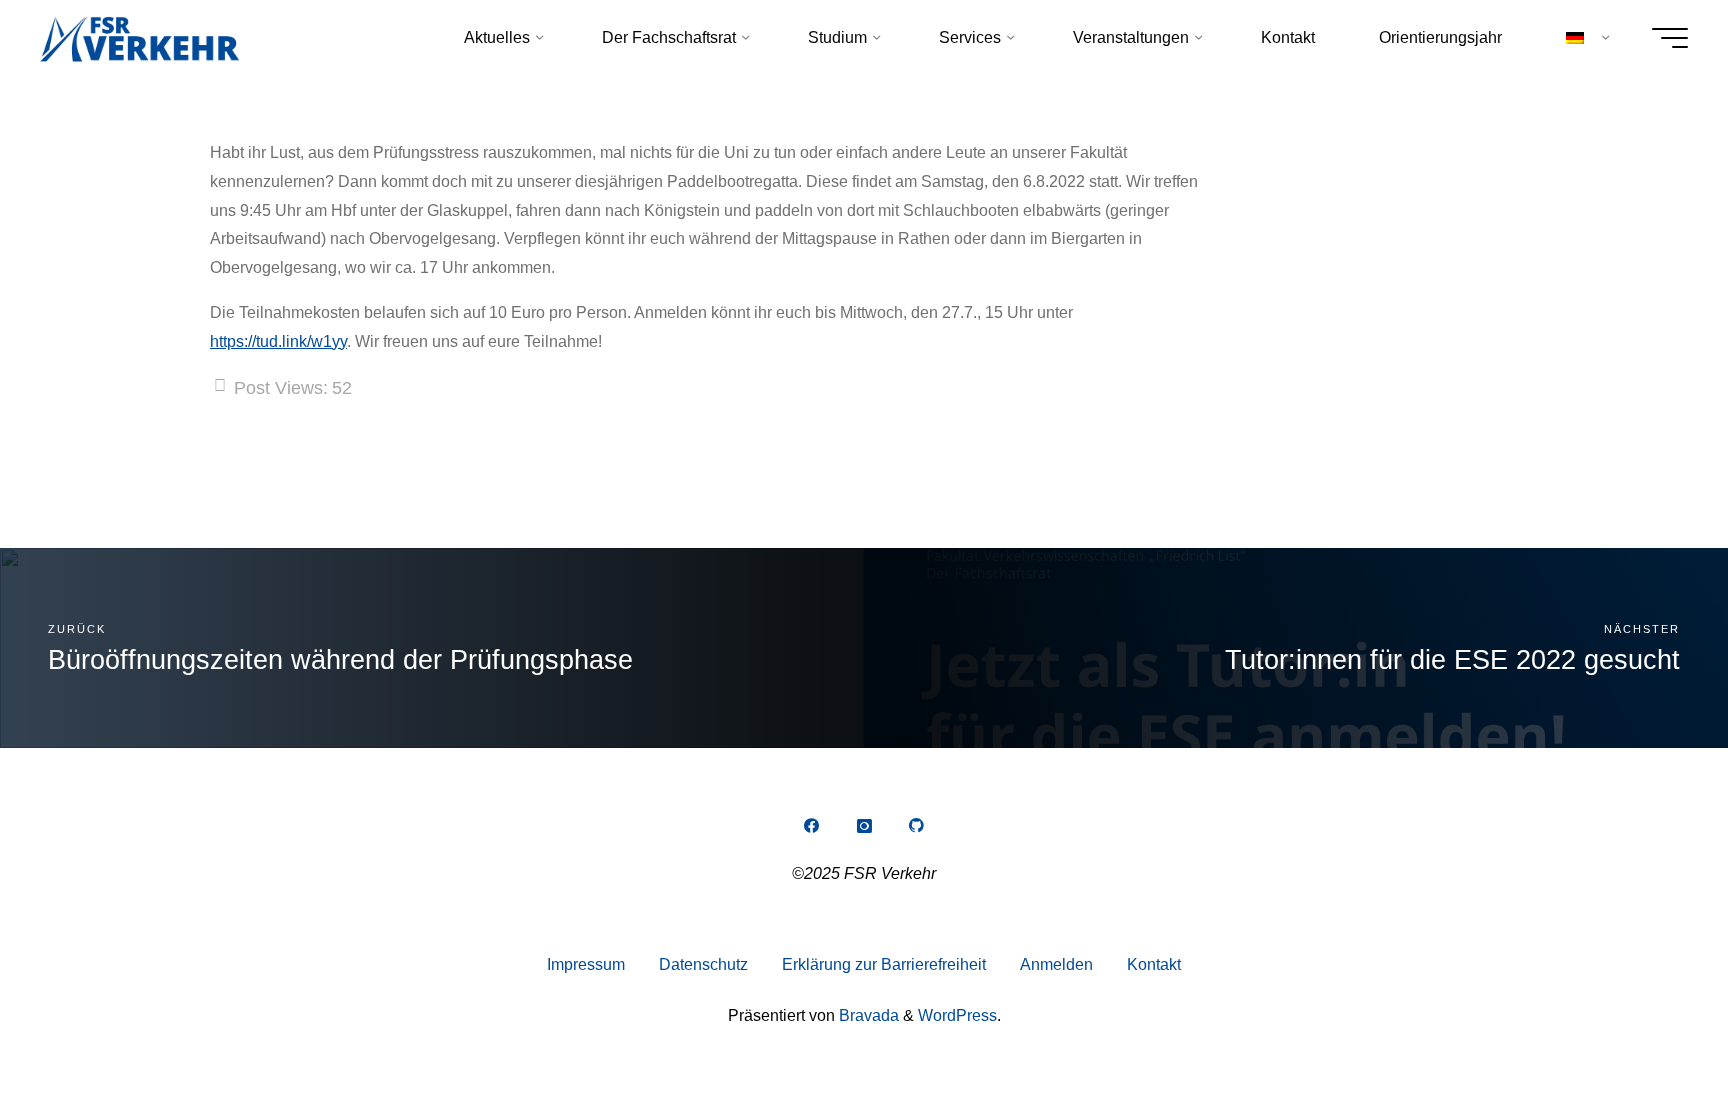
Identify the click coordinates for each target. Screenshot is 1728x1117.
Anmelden (1056, 964)
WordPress (957, 1015)
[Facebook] (811, 826)
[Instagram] (864, 826)
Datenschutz (703, 964)
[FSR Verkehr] (139, 37)
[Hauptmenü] (1670, 38)
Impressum (586, 964)
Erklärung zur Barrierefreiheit (884, 964)
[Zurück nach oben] (1650, 1039)
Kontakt (1154, 964)
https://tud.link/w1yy (278, 341)
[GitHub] (917, 826)
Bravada (867, 1015)
